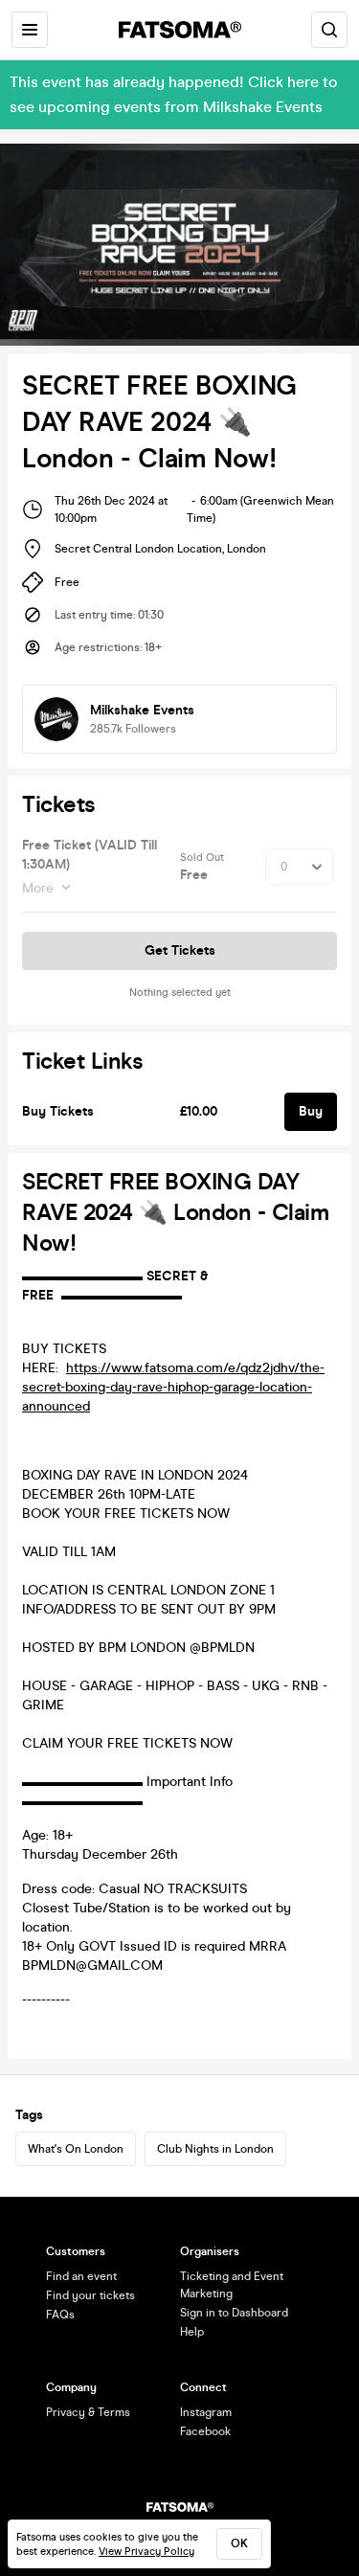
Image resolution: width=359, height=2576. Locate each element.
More (38, 888)
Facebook (205, 2431)
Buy (311, 1111)
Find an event (81, 2276)
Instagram (206, 2412)
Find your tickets (90, 2295)
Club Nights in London (215, 2149)
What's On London (76, 2149)
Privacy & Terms (88, 2412)
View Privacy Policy (146, 2552)
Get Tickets (180, 950)
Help (192, 2332)
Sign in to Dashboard (234, 2313)
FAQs (60, 2315)
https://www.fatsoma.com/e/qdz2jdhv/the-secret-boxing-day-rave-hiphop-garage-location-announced (173, 1387)
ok (239, 2543)
